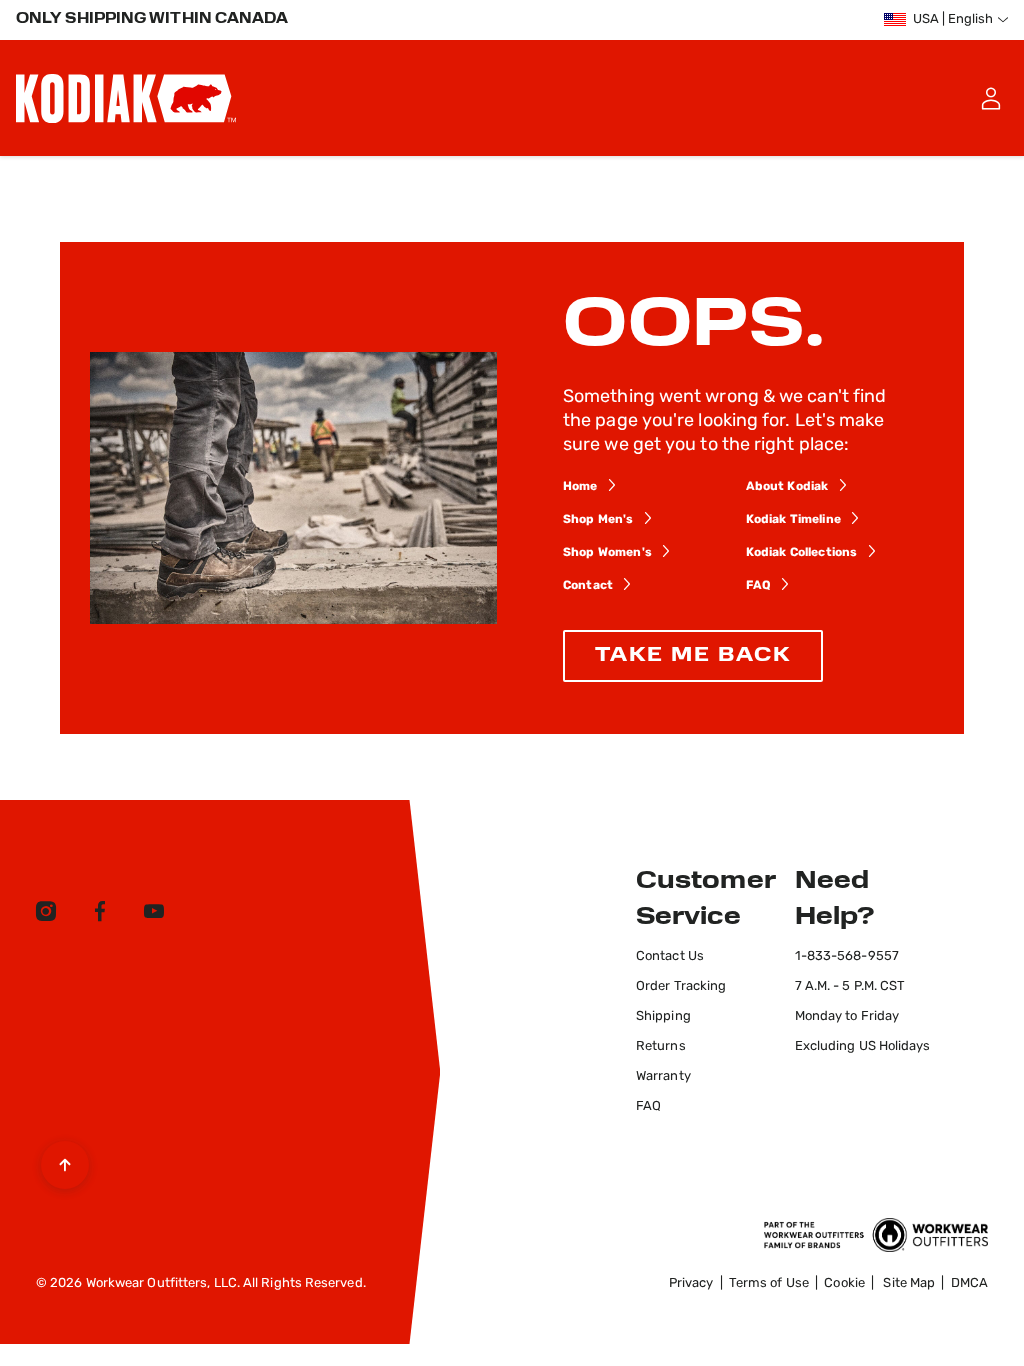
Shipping (663, 1016)
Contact (588, 586)
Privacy (691, 1283)
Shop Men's (598, 520)
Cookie (844, 1283)
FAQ (758, 586)
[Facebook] (100, 915)
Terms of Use (769, 1283)
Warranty (663, 1076)
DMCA (969, 1283)
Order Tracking (681, 986)
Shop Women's (607, 553)
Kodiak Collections (802, 553)
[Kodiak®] (126, 98)
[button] (990, 98)
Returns (661, 1046)
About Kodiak (787, 487)
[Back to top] (65, 1160)
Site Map (909, 1283)
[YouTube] (154, 915)
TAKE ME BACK (693, 656)
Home (580, 487)
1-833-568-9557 (847, 956)
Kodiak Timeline (793, 520)
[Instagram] (46, 915)
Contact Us (670, 956)
